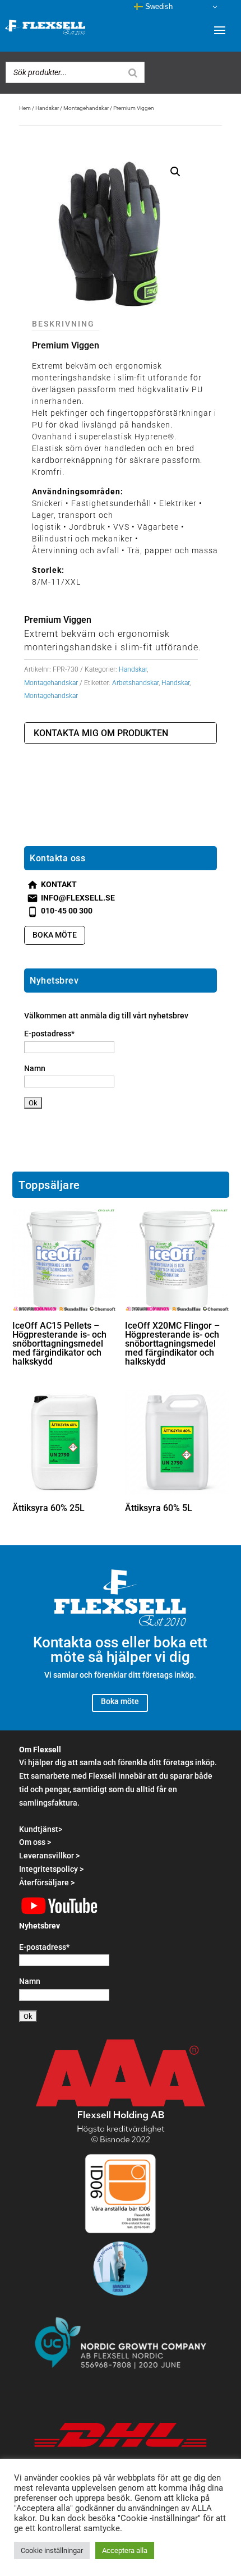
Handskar (47, 108)
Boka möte (55, 935)
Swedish (158, 6)
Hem (25, 108)
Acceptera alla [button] (125, 2550)
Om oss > (35, 1842)
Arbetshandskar (135, 683)
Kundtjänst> (41, 1829)
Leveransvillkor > (49, 1856)
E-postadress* (49, 1034)
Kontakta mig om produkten (101, 733)
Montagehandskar (86, 108)
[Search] (133, 72)
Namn (35, 1068)
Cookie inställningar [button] (52, 2550)
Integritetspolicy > (51, 1869)
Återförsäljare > (47, 1882)
